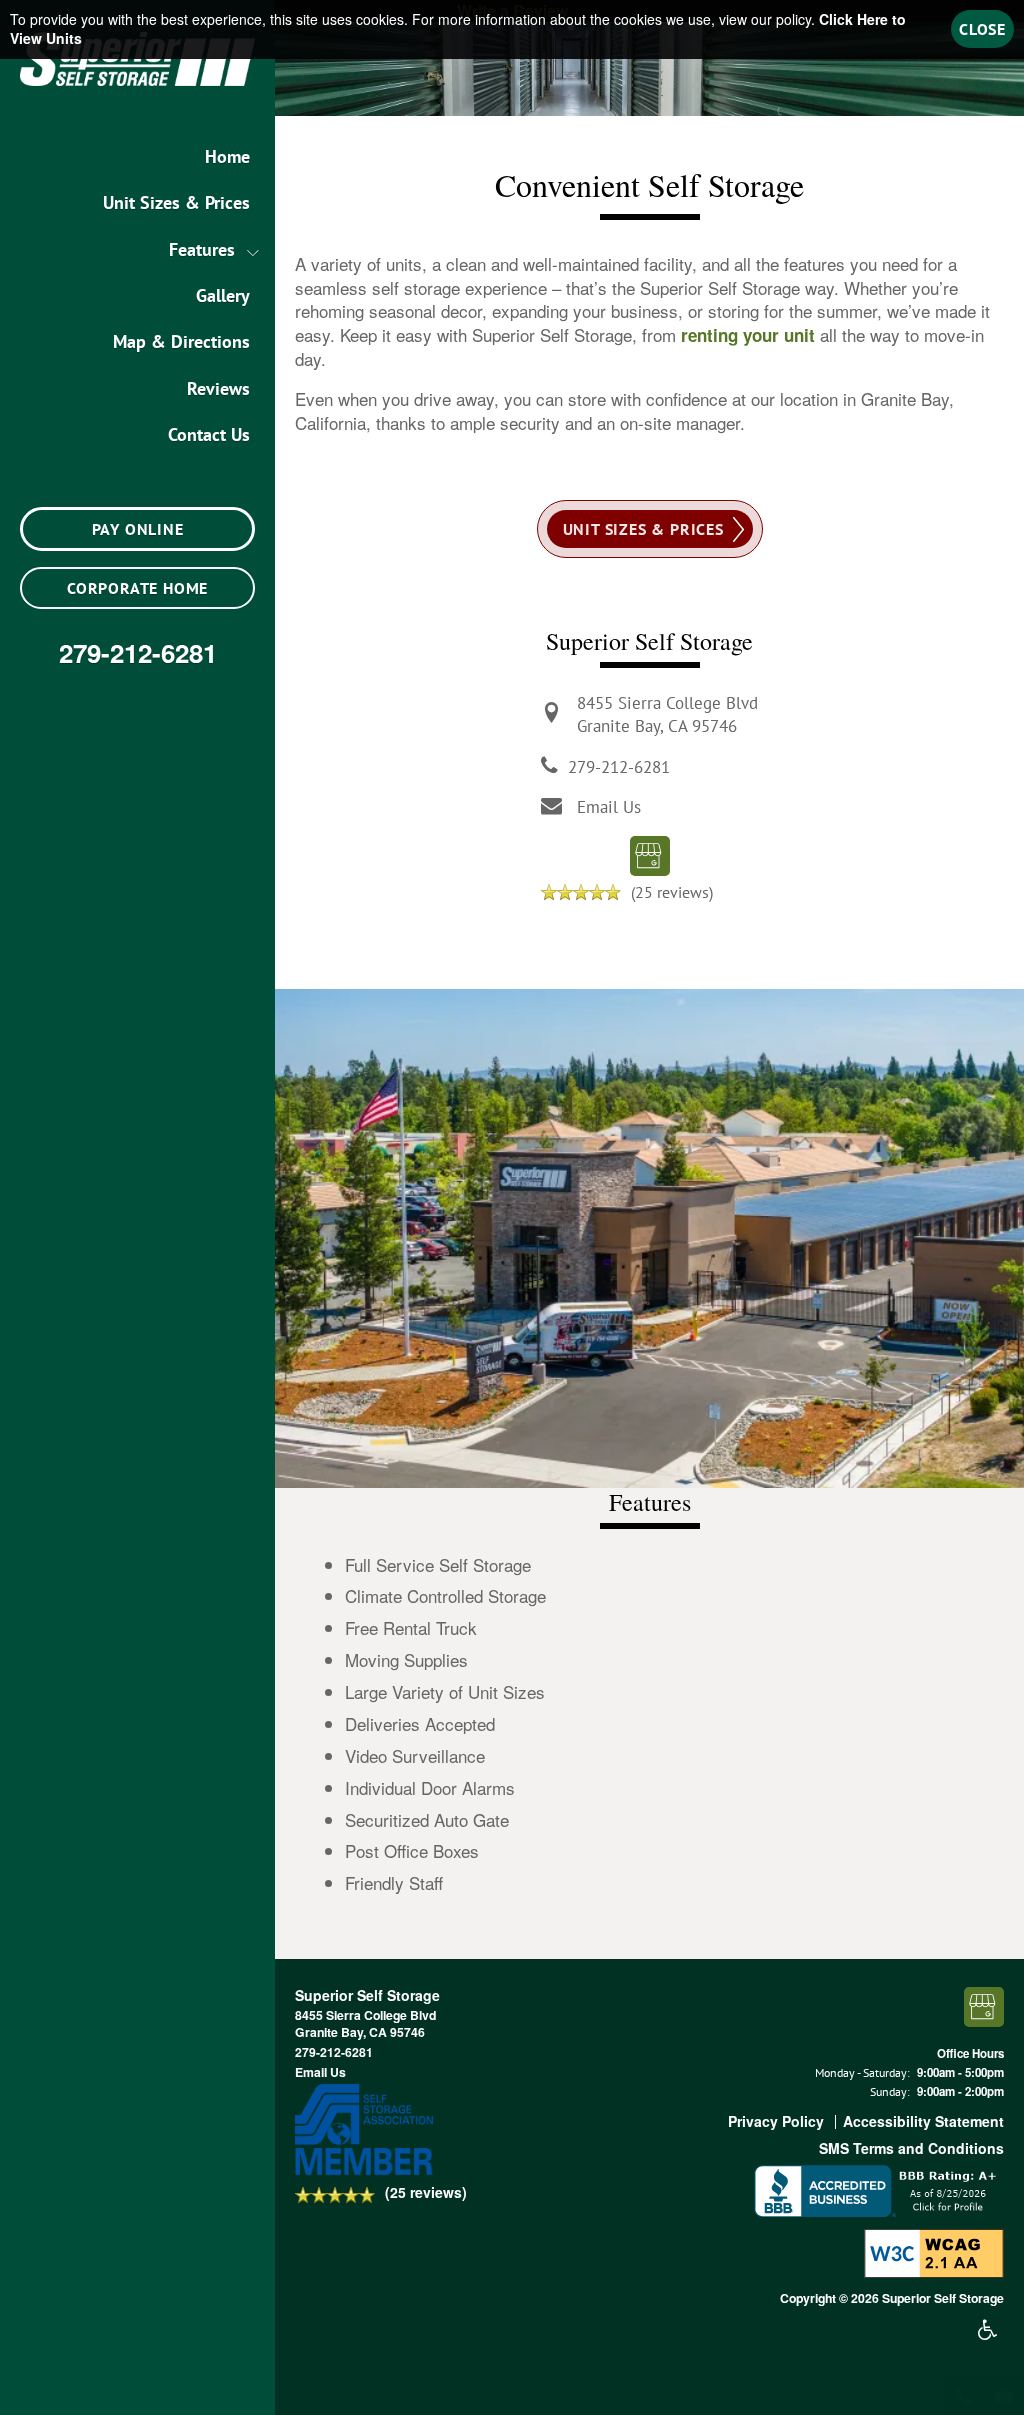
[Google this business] (650, 854)
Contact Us (209, 434)
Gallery (223, 295)
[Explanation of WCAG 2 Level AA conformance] (934, 2252)
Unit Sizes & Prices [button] (643, 529)
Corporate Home (137, 588)
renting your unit (748, 335)
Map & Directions (181, 341)
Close (982, 29)
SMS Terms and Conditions (911, 2148)
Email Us (609, 807)
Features (202, 249)
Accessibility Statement (923, 2121)
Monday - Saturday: (862, 2072)
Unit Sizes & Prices (176, 202)
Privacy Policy (776, 2121)
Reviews (218, 388)
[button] (137, 529)
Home (227, 156)
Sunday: (890, 2091)
